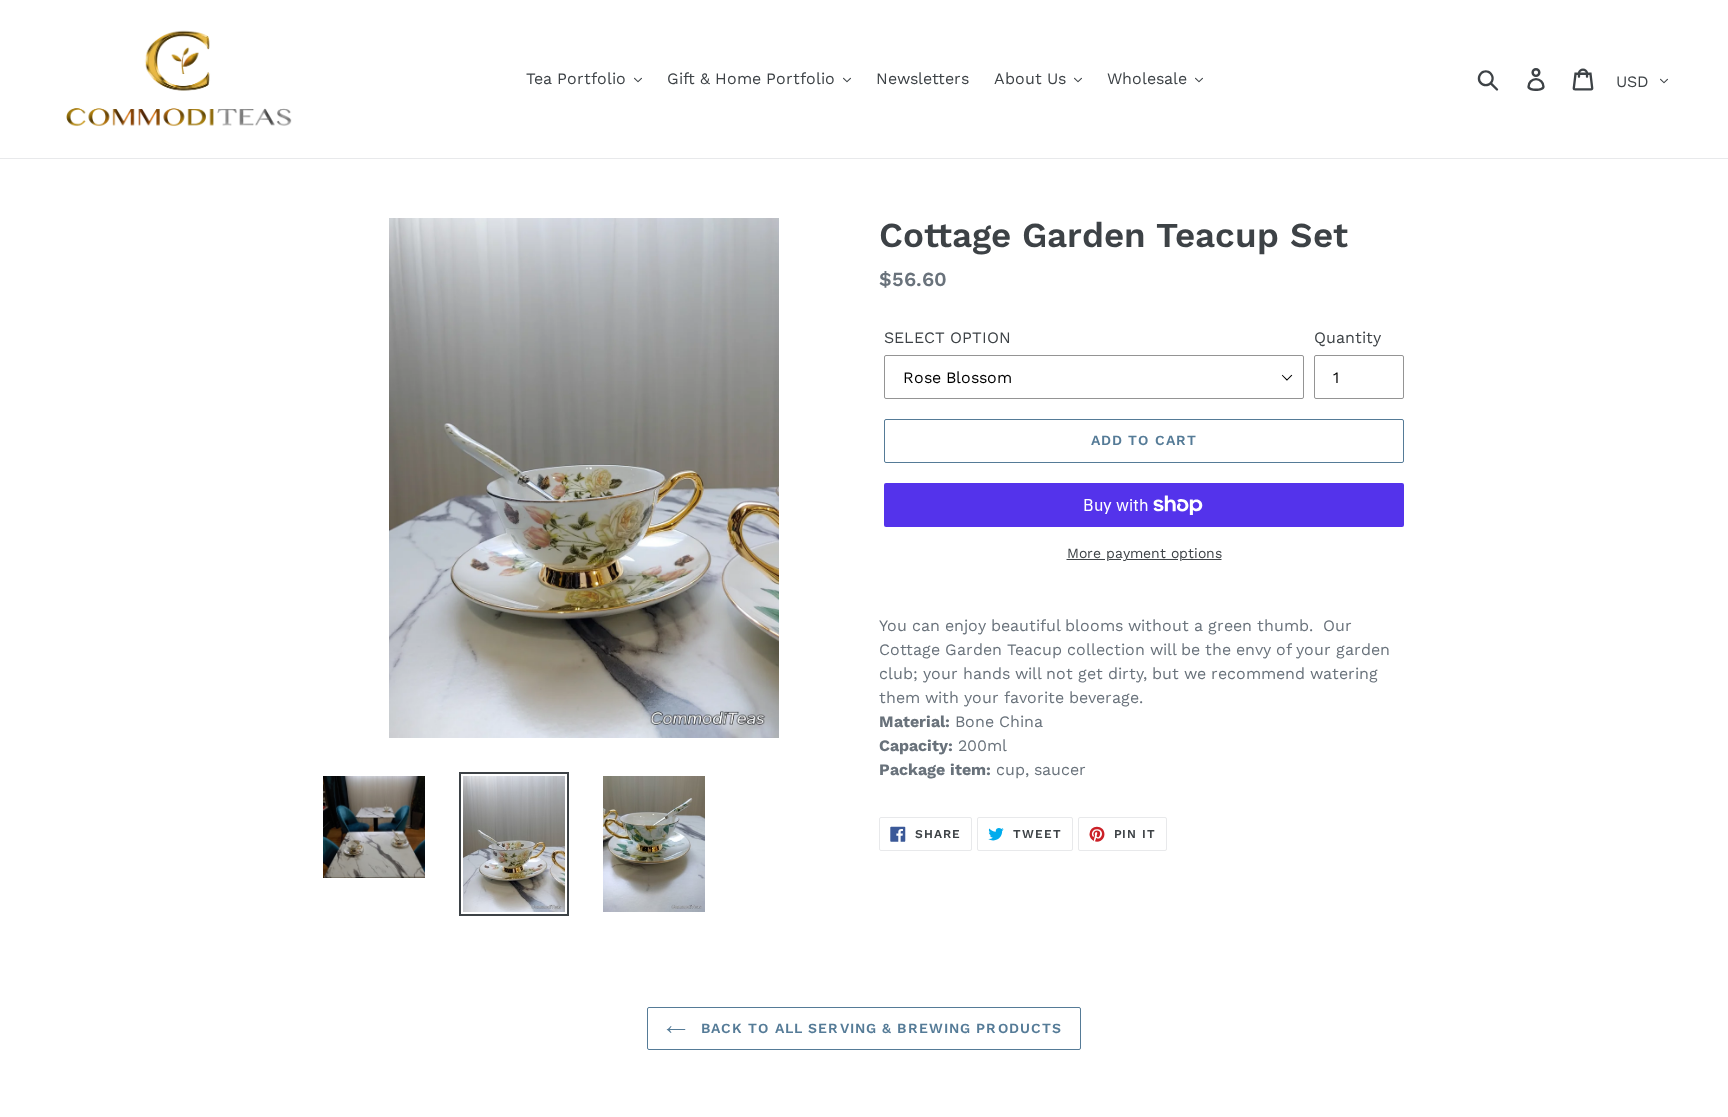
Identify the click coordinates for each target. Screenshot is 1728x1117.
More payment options (1144, 553)
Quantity (1347, 337)
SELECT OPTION (947, 337)
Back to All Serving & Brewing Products (879, 1028)
